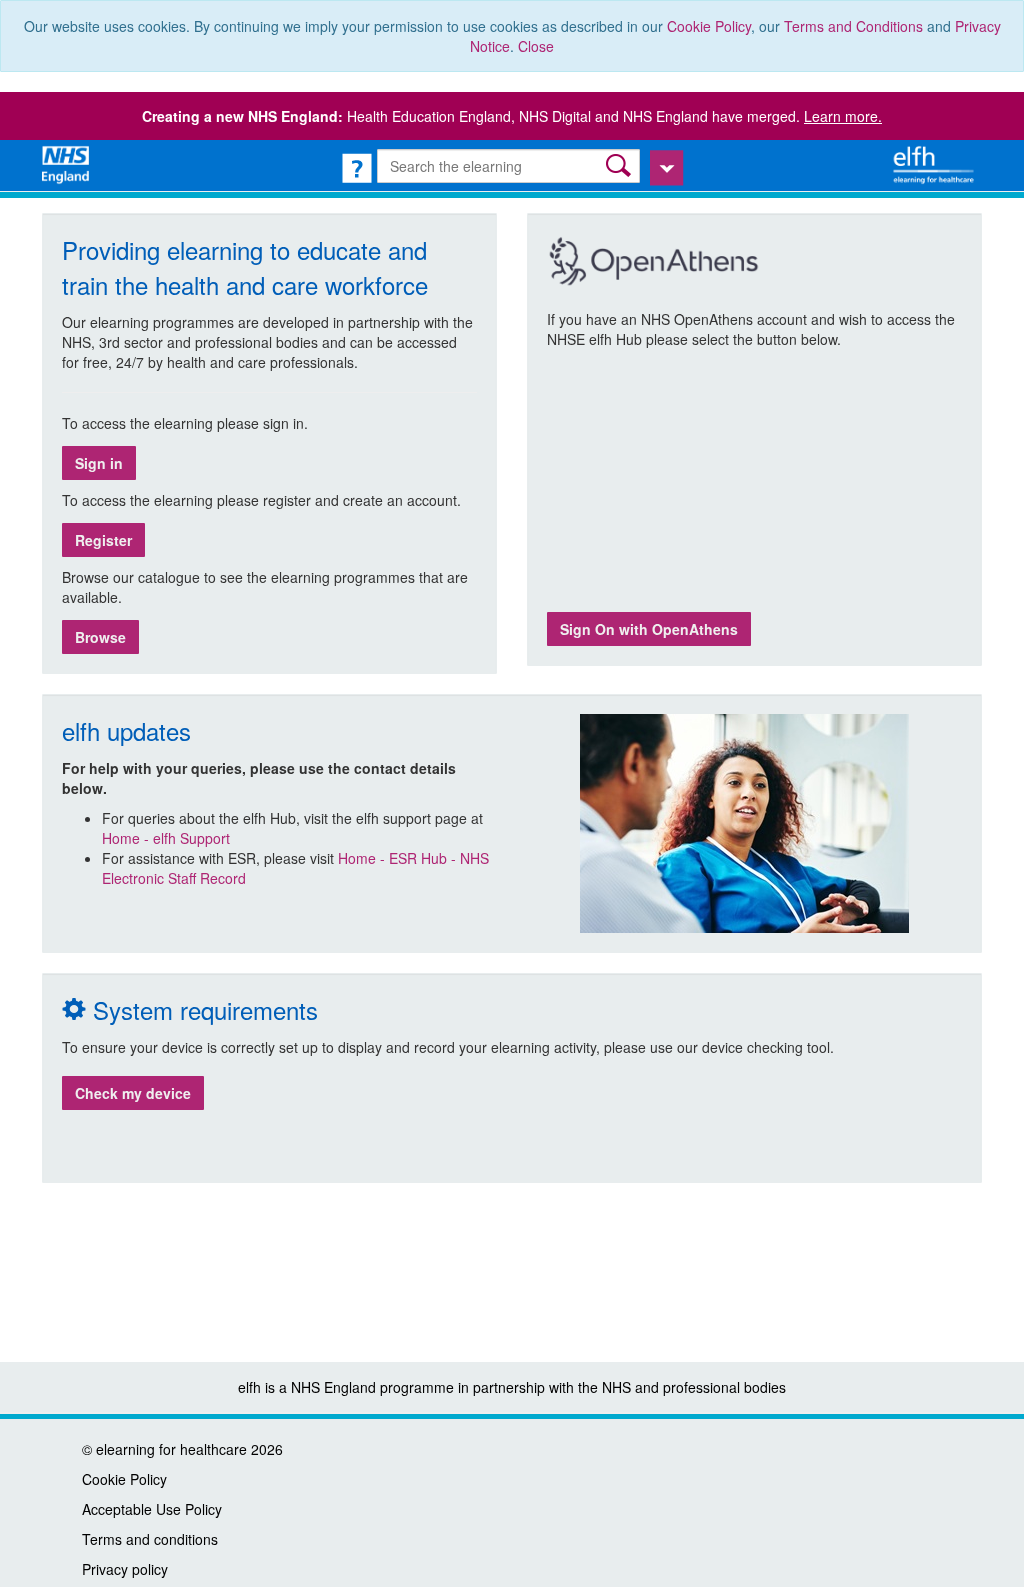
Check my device (133, 1093)
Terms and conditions (150, 1539)
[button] (620, 165)
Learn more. (843, 116)
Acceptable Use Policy (152, 1509)
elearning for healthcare (171, 1449)
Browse (100, 637)
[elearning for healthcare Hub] (936, 163)
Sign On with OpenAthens (649, 629)
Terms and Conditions (853, 26)
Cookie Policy (709, 26)
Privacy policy (125, 1569)
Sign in (99, 463)
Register (103, 540)
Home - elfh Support (166, 838)
